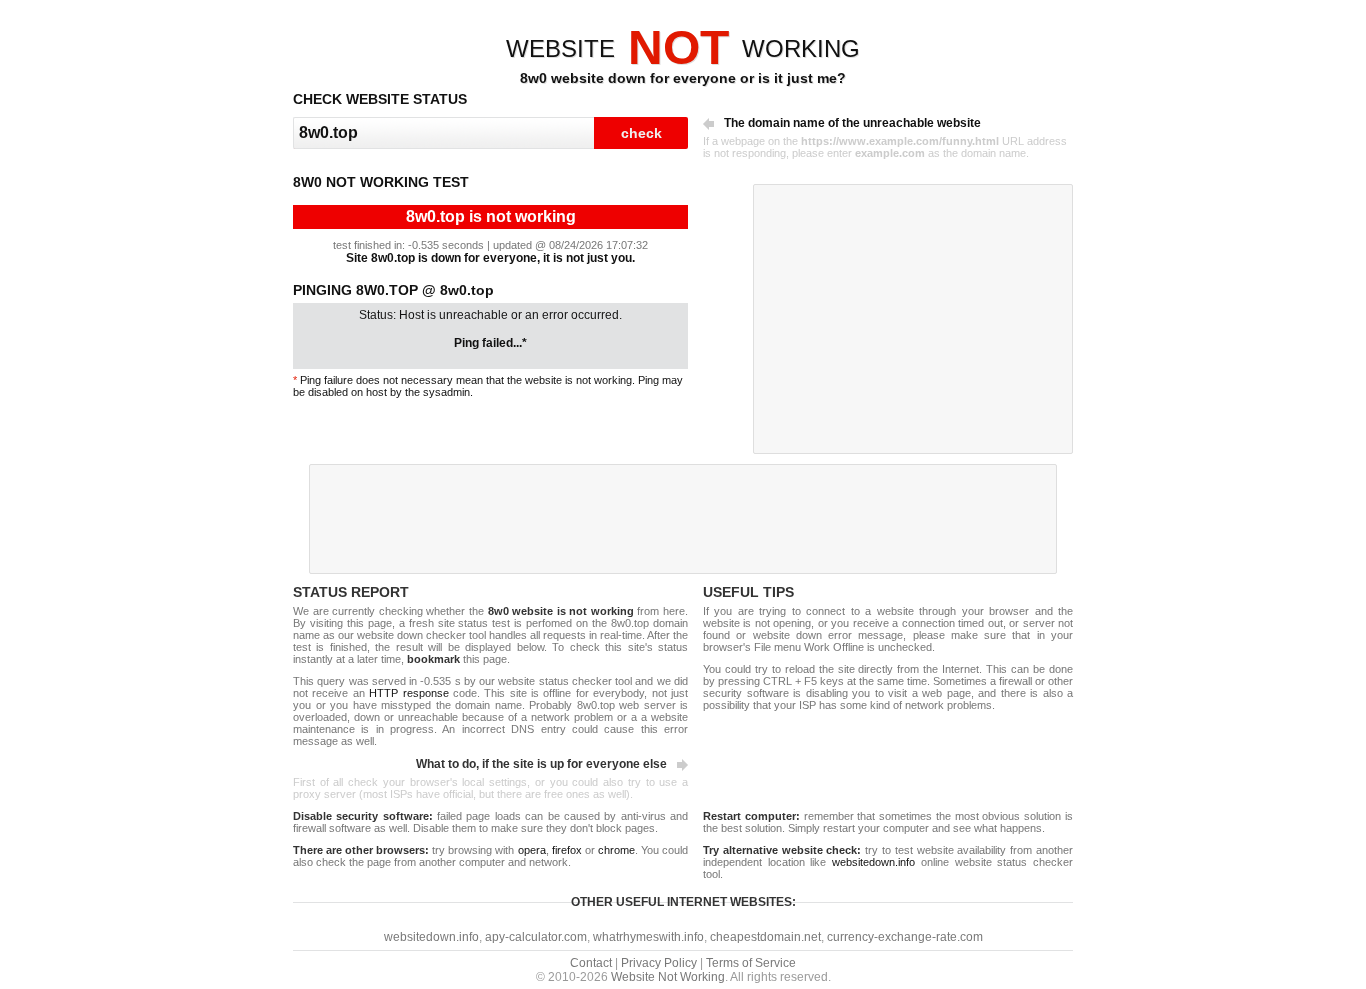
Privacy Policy (659, 963)
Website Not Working (668, 977)
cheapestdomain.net (765, 937)
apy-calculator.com (536, 937)
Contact (591, 963)
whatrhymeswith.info (648, 937)
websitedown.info (873, 862)
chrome (616, 850)
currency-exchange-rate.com (905, 937)
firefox (567, 850)
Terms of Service (751, 963)
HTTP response (408, 693)
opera (532, 850)
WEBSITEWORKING (683, 48)
